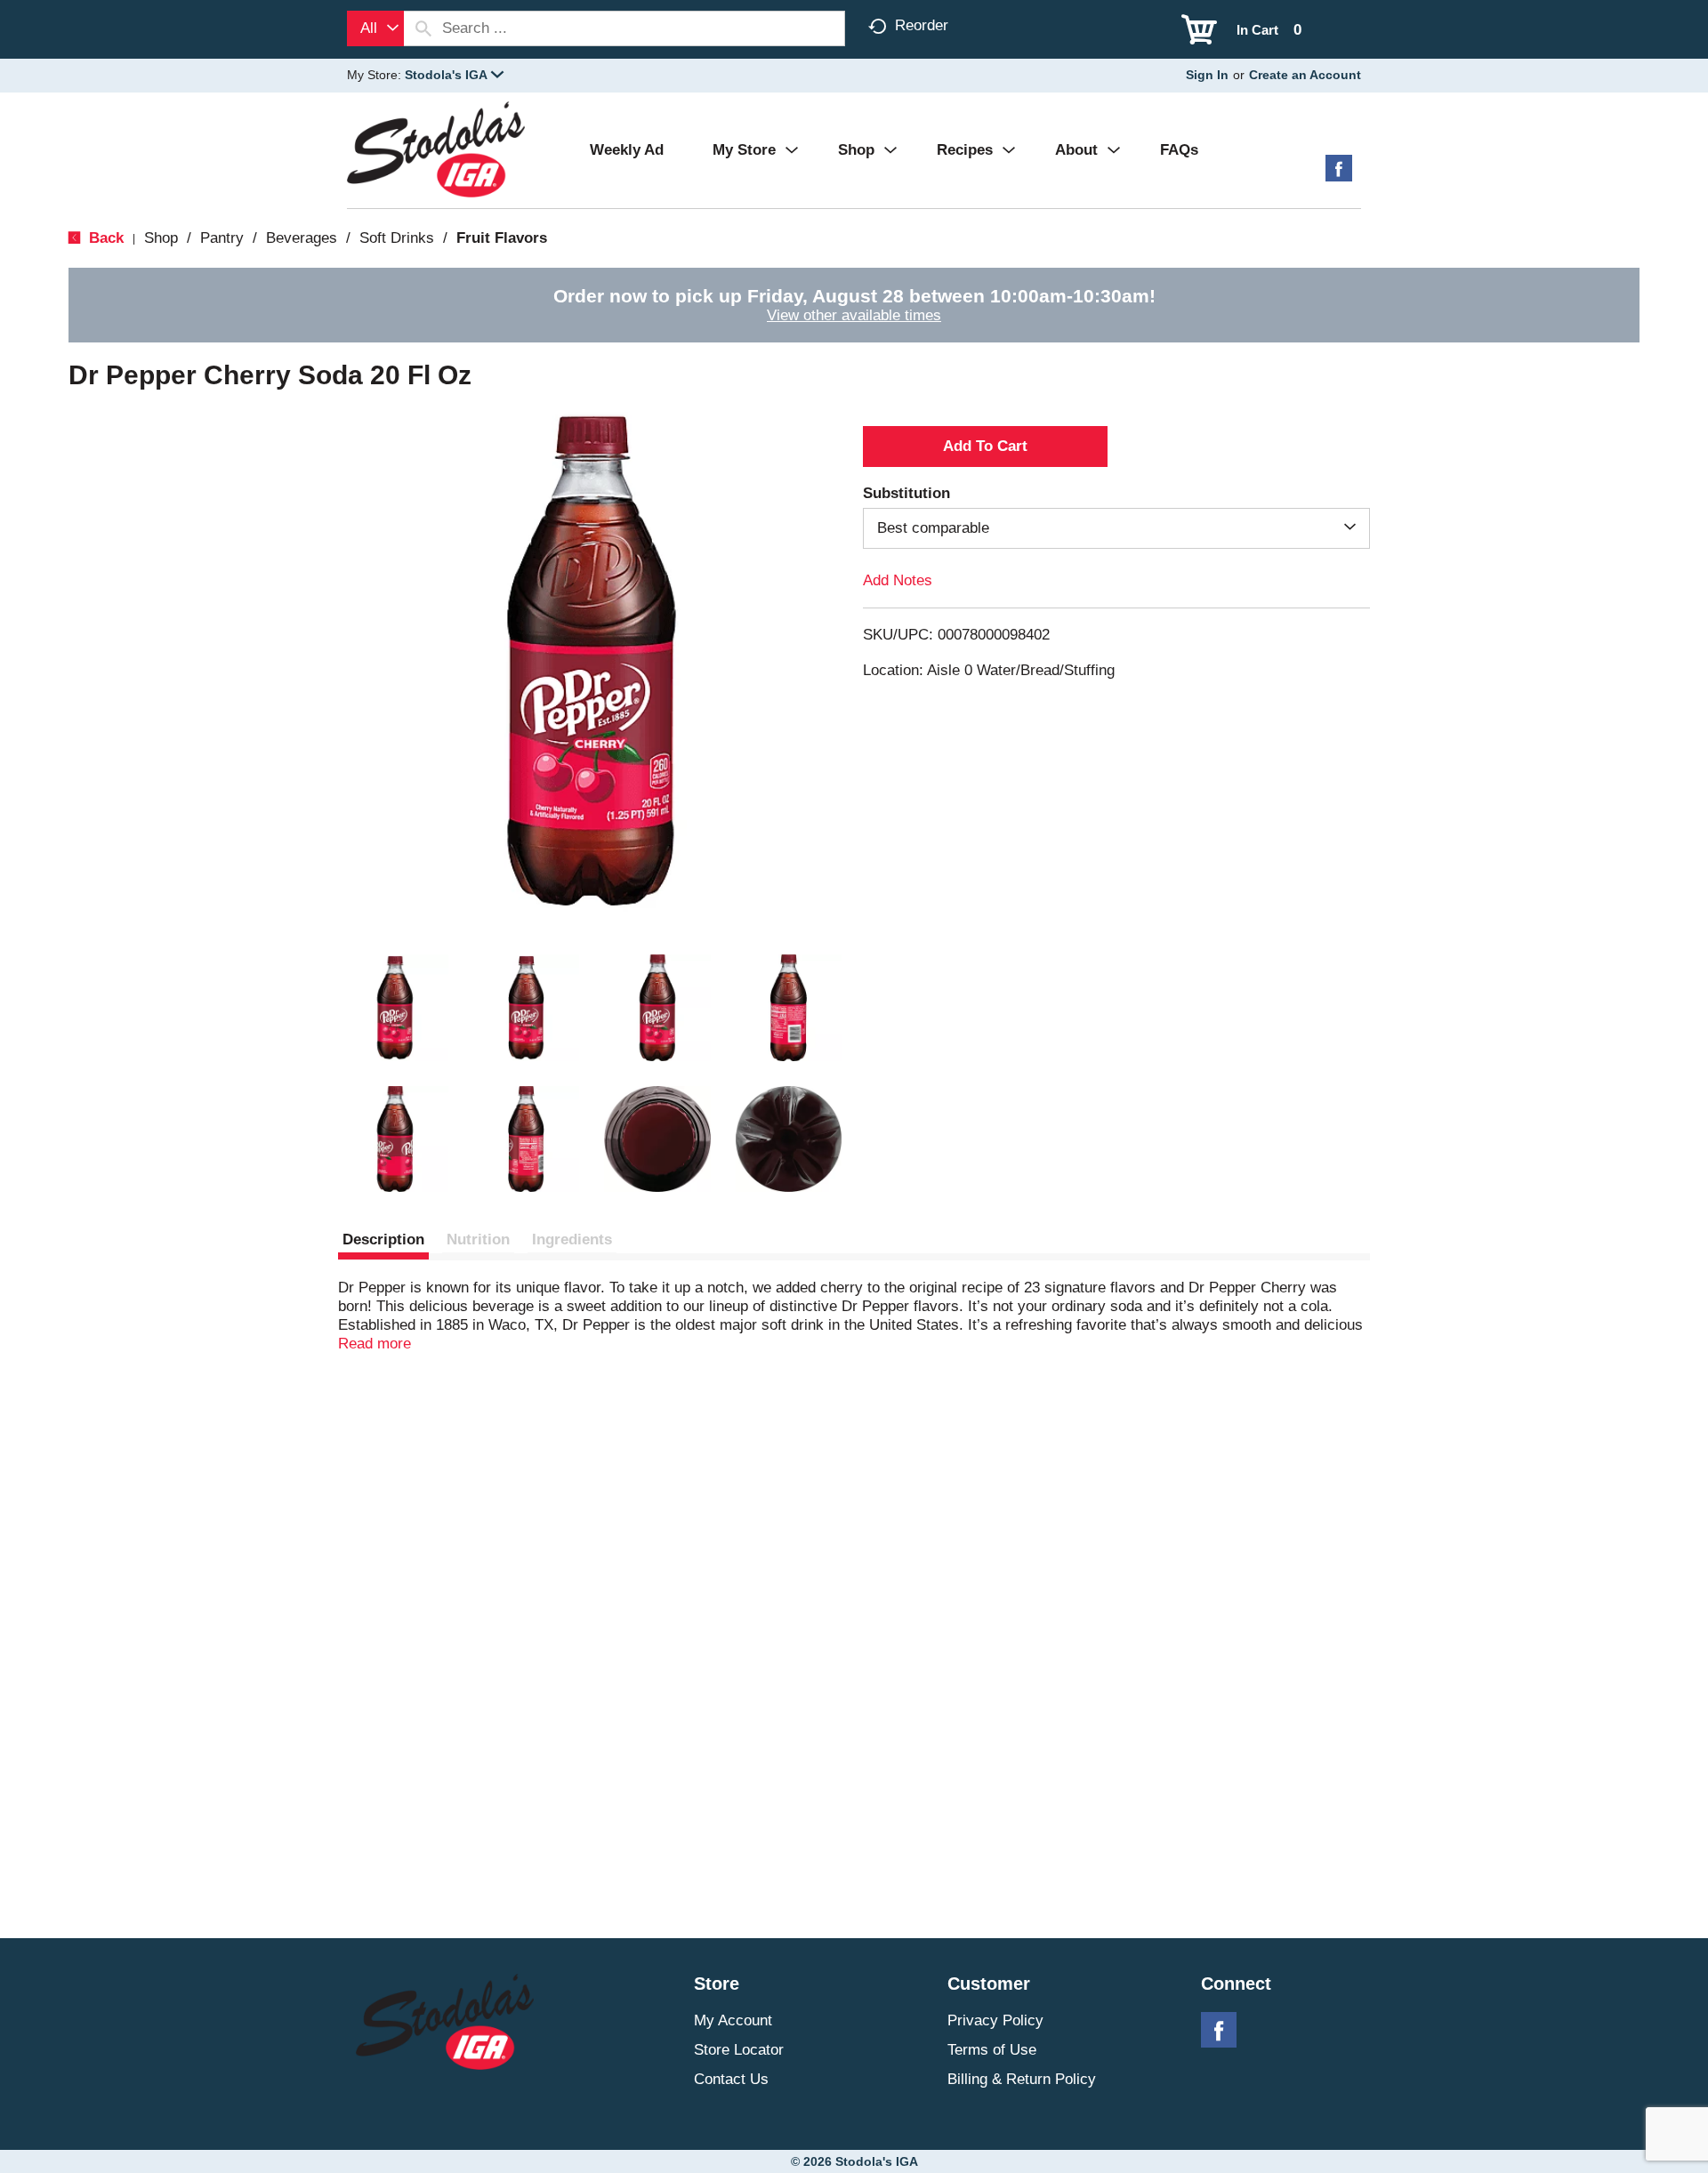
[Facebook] (1339, 175)
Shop (161, 238)
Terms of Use (992, 2050)
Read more (375, 1344)
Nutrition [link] (478, 1239)
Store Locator (739, 2050)
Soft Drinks (397, 238)
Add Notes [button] (898, 580)
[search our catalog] (423, 28)
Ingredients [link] (572, 1239)
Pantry (222, 238)
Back (104, 238)
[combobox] (375, 28)
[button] (454, 75)
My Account (733, 2020)
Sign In (1207, 75)
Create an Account (1305, 75)
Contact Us (731, 2079)
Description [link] (383, 1239)
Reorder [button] (922, 25)
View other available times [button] (854, 315)
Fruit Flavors (502, 238)
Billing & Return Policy (1022, 2079)
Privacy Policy (995, 2020)
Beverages (302, 238)
